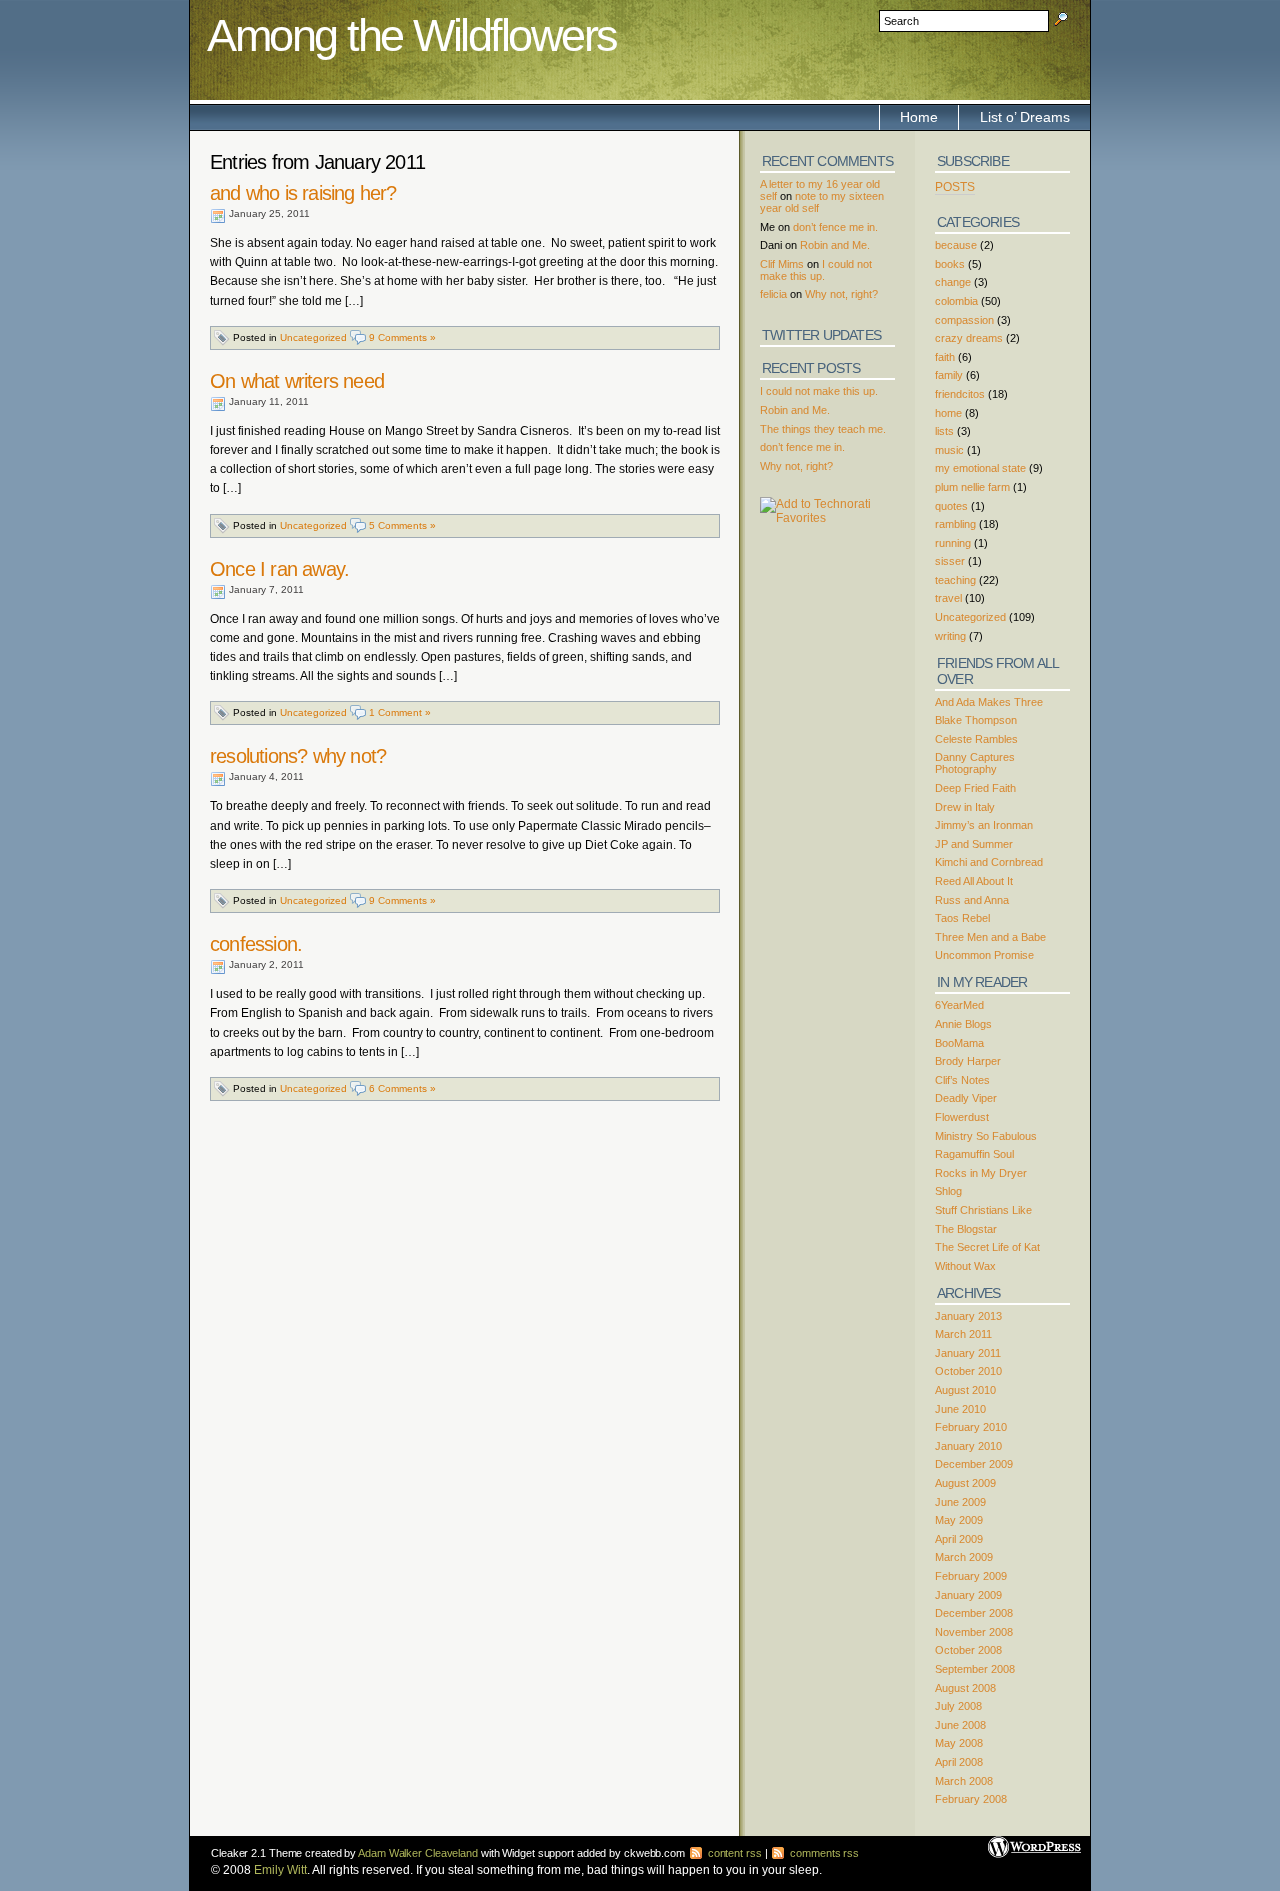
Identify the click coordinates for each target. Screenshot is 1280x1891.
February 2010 (971, 1427)
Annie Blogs (963, 1024)
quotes (951, 506)
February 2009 (971, 1576)
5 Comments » (402, 525)
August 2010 (965, 1390)
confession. (256, 944)
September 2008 (975, 1669)
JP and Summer (974, 844)
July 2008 (958, 1706)
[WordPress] (1034, 1840)
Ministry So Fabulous (986, 1136)
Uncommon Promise (984, 955)
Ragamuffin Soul (974, 1154)
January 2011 (968, 1353)
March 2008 (964, 1781)
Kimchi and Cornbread (989, 862)
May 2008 (959, 1743)
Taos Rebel (962, 918)
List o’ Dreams (1025, 117)
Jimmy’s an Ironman (984, 825)
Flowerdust (962, 1117)
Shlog (948, 1191)
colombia (956, 301)
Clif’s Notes (962, 1080)
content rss (733, 1853)
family (949, 375)
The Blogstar (966, 1229)
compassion (964, 320)
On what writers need (297, 381)
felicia (773, 294)
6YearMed (959, 1005)
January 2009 (968, 1595)
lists (944, 431)
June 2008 (960, 1725)
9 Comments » (402, 337)
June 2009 (960, 1502)
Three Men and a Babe (990, 937)
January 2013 (968, 1316)
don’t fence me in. (835, 227)
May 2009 (959, 1520)
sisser (950, 561)
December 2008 (974, 1613)
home (948, 413)
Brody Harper (968, 1061)
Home (919, 117)
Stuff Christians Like (983, 1210)
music (949, 450)
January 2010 (968, 1446)
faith (945, 357)
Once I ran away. (279, 569)
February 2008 (971, 1799)
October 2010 (968, 1371)
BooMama (959, 1043)
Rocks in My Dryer (981, 1173)
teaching (955, 580)
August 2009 (965, 1483)
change (953, 282)
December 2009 (974, 1464)
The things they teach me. (823, 429)
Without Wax (965, 1266)
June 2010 (960, 1409)
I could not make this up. (816, 270)
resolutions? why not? (298, 756)
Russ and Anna (972, 900)
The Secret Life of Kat (987, 1247)
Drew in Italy (965, 807)
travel (948, 598)
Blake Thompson (976, 720)
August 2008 (965, 1688)
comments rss (823, 1853)
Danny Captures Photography (975, 763)
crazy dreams (969, 338)
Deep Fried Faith (975, 788)
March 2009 (964, 1557)
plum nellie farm (972, 487)
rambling (955, 524)
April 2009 (959, 1539)
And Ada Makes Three (989, 702)
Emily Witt (280, 1870)
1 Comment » (400, 712)
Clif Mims (782, 264)
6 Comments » (402, 1088)
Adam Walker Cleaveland (418, 1853)
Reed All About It (974, 881)
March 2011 (963, 1334)
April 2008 (959, 1762)
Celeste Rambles (976, 739)
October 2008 (968, 1650)
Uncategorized (313, 337)
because (956, 245)
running (953, 543)
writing (950, 636)
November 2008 (974, 1632)
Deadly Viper (966, 1098)
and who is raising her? (303, 193)
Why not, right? (841, 294)
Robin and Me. (835, 245)
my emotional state (980, 468)
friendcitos (960, 394)
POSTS (955, 187)
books (950, 264)
